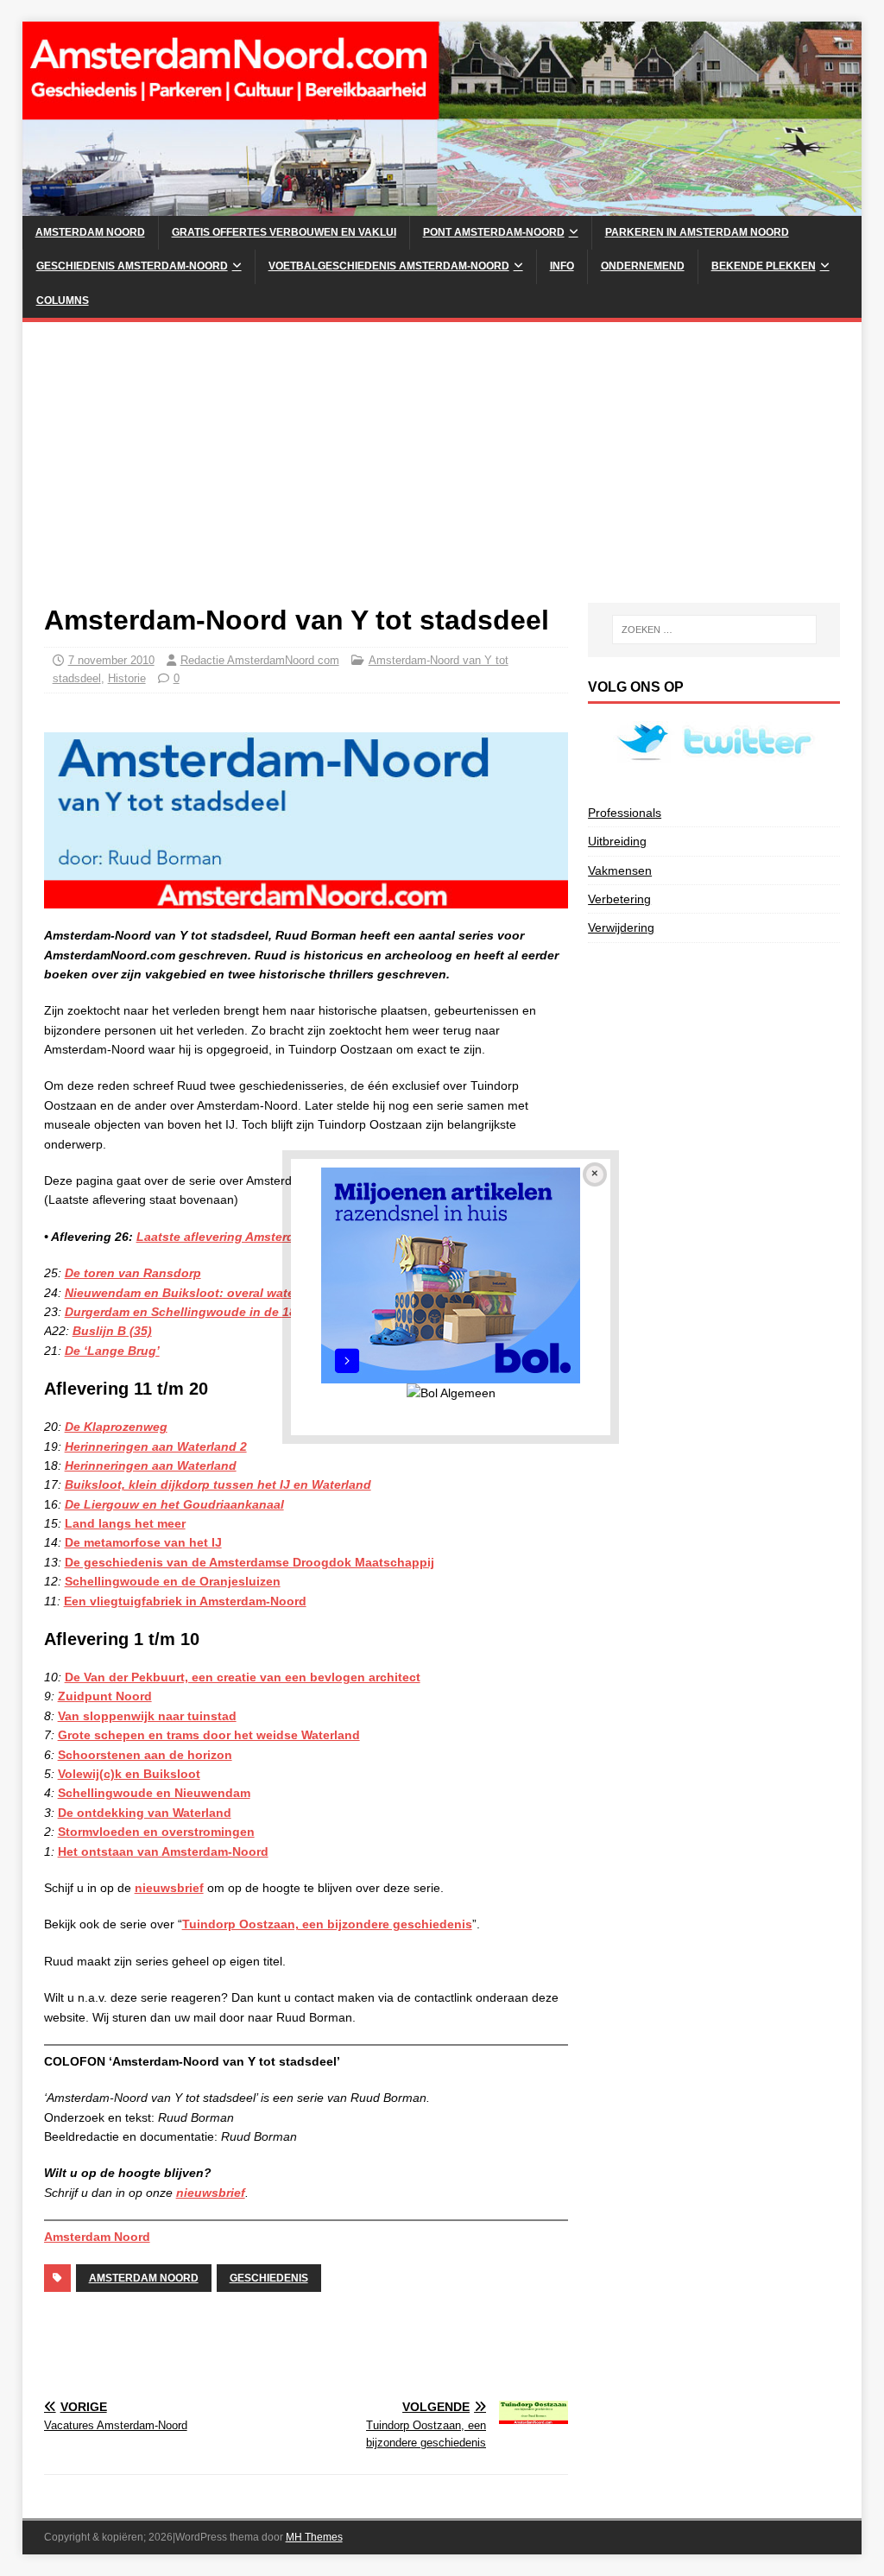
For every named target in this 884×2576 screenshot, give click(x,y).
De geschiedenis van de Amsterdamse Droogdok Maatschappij (249, 1562)
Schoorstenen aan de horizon (145, 1755)
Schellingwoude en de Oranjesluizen (173, 1581)
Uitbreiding (617, 841)
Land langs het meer (125, 1523)
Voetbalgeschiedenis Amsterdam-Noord (389, 266)
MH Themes (314, 2537)
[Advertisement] (442, 473)
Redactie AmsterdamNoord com (260, 660)
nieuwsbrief (169, 1888)
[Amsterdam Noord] (442, 206)
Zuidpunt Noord (105, 1696)
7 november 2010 (111, 660)
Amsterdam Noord (90, 232)
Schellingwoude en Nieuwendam (154, 1793)
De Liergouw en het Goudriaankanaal (174, 1504)
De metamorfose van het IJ (143, 1542)
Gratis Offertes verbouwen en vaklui (284, 232)
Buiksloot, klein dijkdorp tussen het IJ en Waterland (218, 1484)
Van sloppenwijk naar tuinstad (147, 1716)
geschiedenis (269, 2278)
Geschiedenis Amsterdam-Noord (132, 266)
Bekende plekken (764, 266)
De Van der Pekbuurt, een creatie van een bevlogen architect (243, 1677)
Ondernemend (643, 266)
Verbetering (619, 899)
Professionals (625, 813)
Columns (63, 301)
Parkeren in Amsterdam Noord (697, 232)
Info (562, 266)
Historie (127, 678)
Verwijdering (621, 927)
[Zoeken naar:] (714, 630)
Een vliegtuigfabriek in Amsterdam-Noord (185, 1601)
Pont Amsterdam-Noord (494, 232)
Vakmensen (620, 870)
